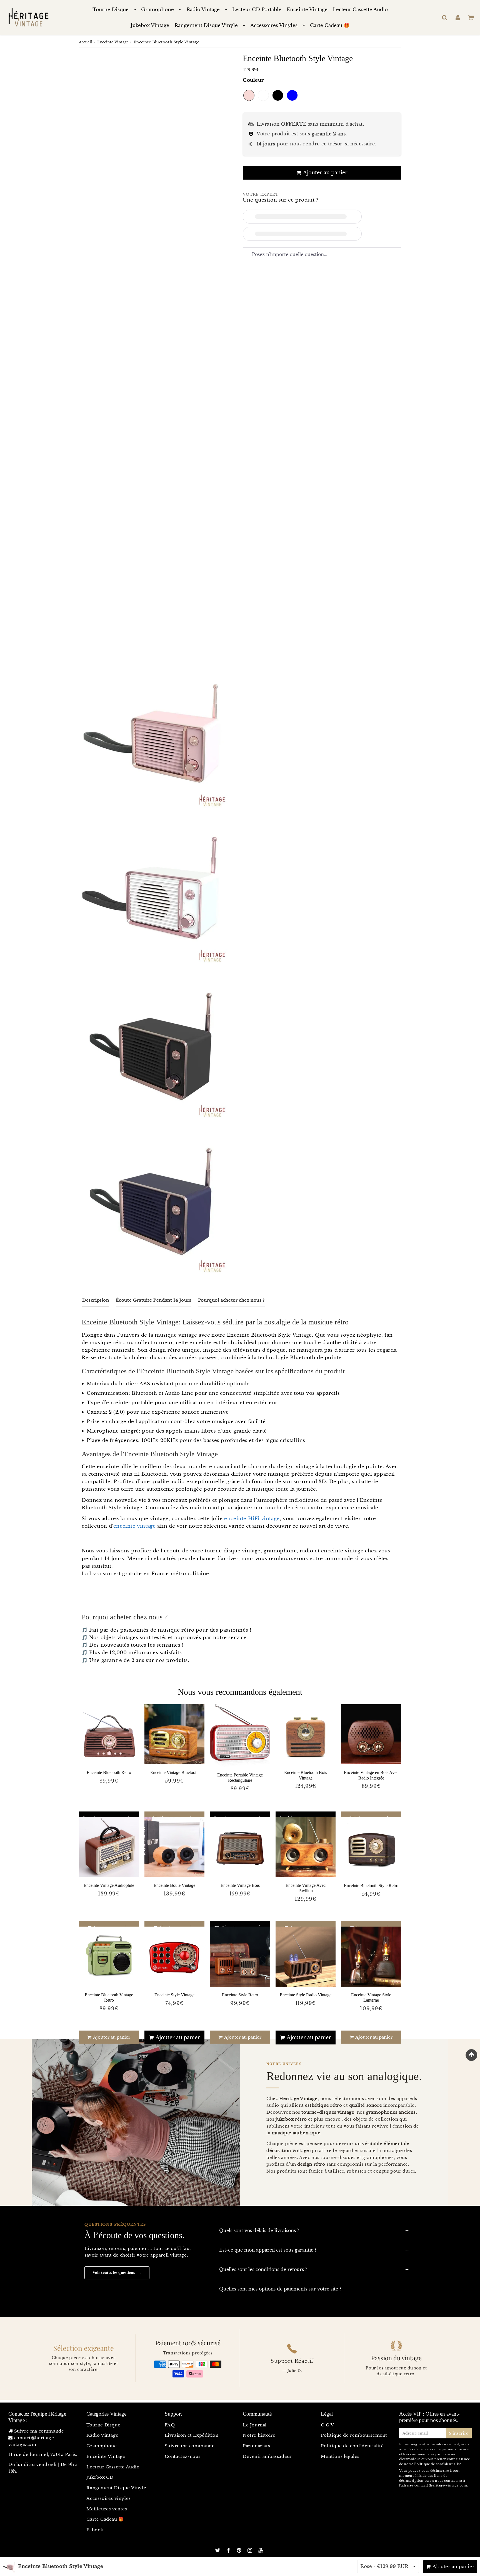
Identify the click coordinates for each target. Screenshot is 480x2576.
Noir (278, 95)
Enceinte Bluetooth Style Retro (371, 1886)
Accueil (86, 42)
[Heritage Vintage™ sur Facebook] (229, 2551)
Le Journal (255, 2425)
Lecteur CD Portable (257, 10)
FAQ (170, 2425)
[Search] (445, 18)
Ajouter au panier (111, 2037)
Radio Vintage (203, 10)
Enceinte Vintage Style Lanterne (371, 1997)
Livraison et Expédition (192, 2435)
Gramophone (157, 10)
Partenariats (256, 2446)
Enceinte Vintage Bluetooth (174, 1772)
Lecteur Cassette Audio (360, 10)
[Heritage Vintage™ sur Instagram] (251, 2551)
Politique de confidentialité (352, 2446)
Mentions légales (340, 2456)
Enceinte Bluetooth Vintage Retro (109, 1997)
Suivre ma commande (39, 2431)
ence (119, 1526)
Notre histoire (259, 2435)
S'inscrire (459, 2433)
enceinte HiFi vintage (252, 1519)
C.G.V (327, 2425)
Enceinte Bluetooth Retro (109, 1772)
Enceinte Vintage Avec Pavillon (306, 1888)
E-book (95, 2530)
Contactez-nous (183, 2456)
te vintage (143, 1526)
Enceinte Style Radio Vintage (306, 1995)
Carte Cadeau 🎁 (330, 25)
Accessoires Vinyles (274, 25)
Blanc (263, 95)
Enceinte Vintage (307, 10)
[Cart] (471, 18)
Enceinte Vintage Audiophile (109, 1885)
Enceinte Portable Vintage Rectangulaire (240, 1778)
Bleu (292, 95)
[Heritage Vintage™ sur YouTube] (261, 2551)
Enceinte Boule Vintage (174, 1885)
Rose (249, 95)
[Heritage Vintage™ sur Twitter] (218, 2551)
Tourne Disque (111, 10)
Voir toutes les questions (117, 2273)
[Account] (458, 18)
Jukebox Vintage (150, 25)
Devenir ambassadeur (267, 2456)
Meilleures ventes (107, 2509)
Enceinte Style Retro (240, 1995)
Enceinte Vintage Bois (240, 1885)
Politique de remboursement (354, 2435)
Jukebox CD (100, 2477)
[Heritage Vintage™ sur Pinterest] (240, 2551)
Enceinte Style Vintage (174, 1995)
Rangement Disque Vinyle (206, 25)
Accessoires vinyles (108, 2498)
